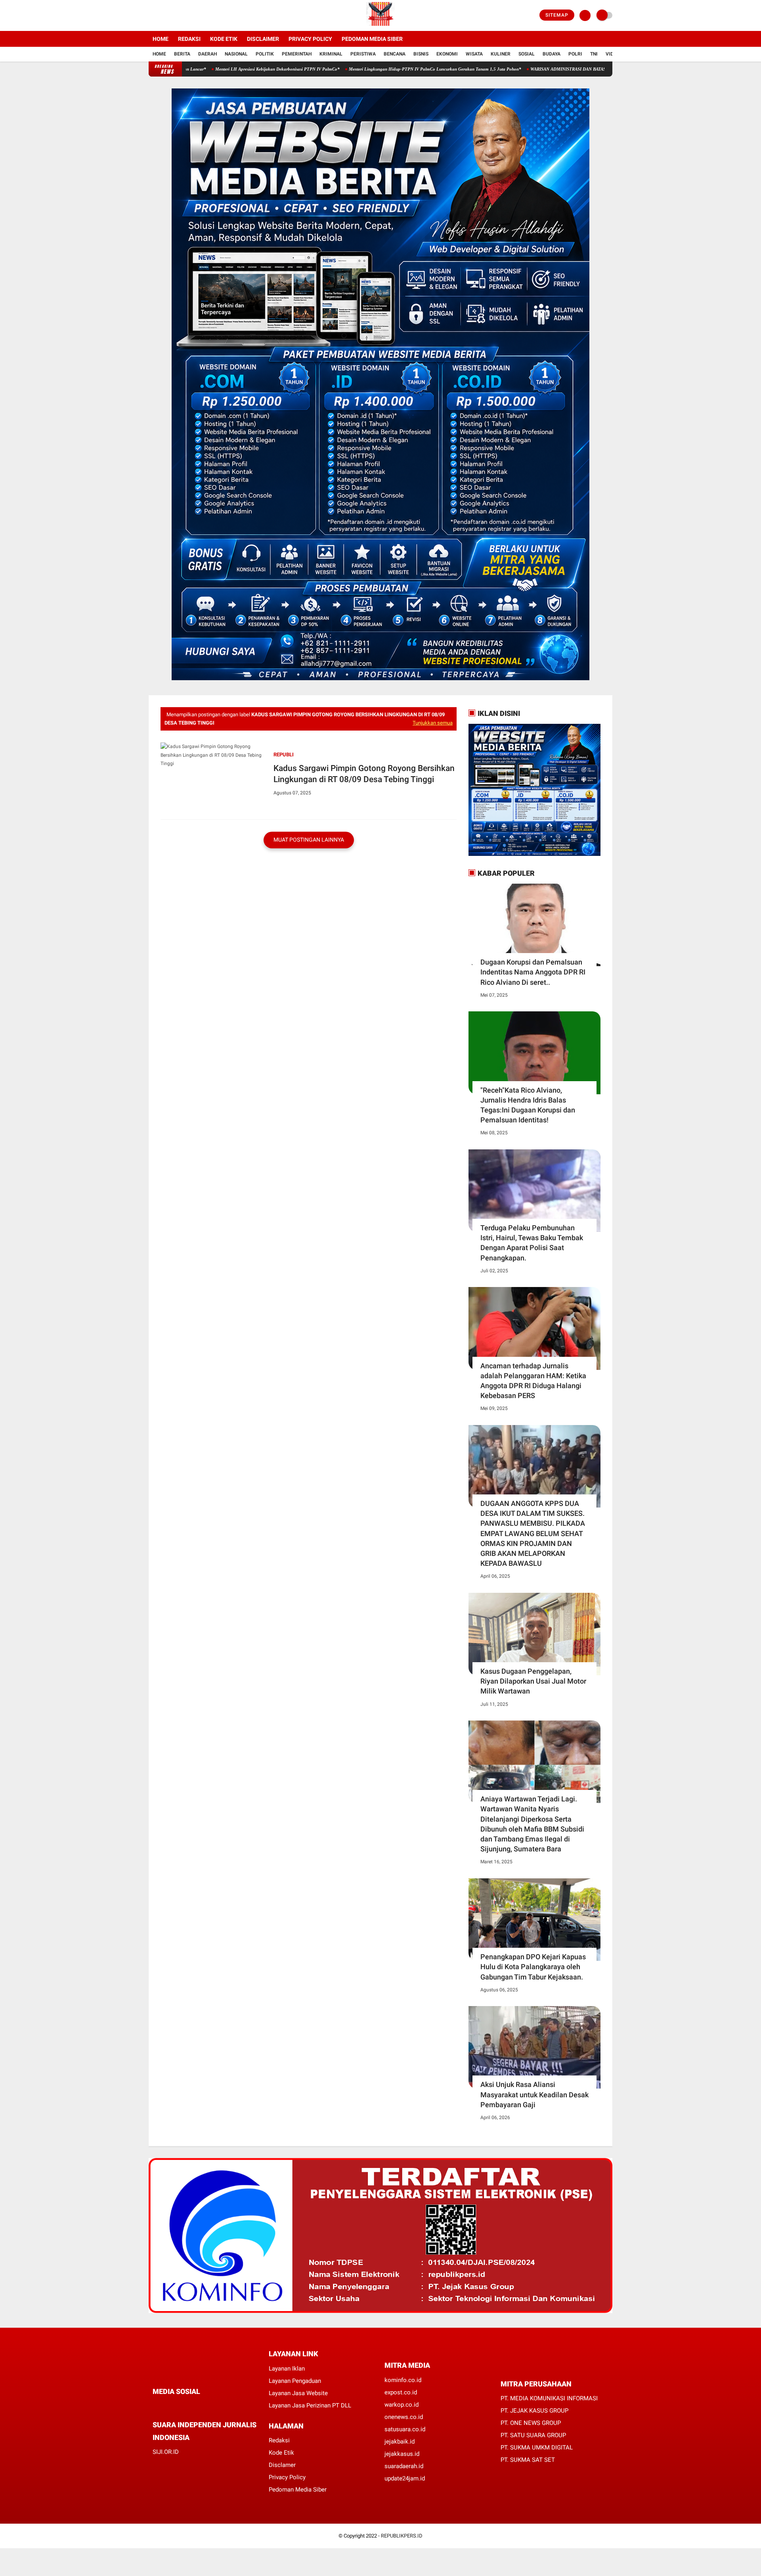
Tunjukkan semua (433, 723)
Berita (182, 54)
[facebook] (151, 15)
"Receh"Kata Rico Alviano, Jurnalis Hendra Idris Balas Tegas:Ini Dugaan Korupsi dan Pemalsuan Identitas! (528, 1105)
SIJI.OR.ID (166, 2452)
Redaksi (189, 39)
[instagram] (172, 15)
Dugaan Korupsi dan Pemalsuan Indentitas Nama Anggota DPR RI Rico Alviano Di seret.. (533, 972)
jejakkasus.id (402, 2454)
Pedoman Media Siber (372, 39)
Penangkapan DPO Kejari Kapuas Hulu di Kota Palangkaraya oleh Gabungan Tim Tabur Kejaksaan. (533, 1967)
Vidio (612, 54)
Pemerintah (297, 54)
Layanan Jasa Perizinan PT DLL (310, 2405)
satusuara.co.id (405, 2429)
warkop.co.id (402, 2405)
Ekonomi (447, 54)
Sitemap (557, 15)
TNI (594, 54)
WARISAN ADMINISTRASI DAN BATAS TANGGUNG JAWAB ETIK (507, 69)
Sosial (527, 54)
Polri (575, 54)
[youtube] (183, 15)
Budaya (552, 54)
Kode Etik (224, 39)
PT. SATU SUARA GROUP (533, 2435)
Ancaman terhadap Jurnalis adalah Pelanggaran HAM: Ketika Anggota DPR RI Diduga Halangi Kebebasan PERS (533, 1381)
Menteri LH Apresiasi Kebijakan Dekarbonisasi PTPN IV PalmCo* (191, 69)
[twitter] (162, 15)
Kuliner (501, 54)
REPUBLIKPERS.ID (402, 2536)
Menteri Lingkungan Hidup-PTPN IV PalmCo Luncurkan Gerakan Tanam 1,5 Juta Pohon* (348, 69)
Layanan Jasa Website (298, 2393)
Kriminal (331, 54)
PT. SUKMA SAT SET (528, 2460)
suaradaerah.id (404, 2466)
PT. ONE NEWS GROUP (531, 2423)
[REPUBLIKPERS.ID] (380, 26)
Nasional (236, 54)
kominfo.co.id (403, 2380)
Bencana (395, 54)
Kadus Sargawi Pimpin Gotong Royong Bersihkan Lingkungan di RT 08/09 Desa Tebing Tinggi (364, 774)
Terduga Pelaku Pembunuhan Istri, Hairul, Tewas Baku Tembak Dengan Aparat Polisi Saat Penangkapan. (532, 1243)
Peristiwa (363, 54)
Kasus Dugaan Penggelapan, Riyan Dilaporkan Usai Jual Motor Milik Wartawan (533, 1681)
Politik (265, 54)
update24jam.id (405, 2478)
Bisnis (421, 54)
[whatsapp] (176, 2406)
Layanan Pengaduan (295, 2381)
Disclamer (282, 2465)
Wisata (474, 54)
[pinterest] (187, 2406)
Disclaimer (263, 39)
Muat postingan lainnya (309, 840)
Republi (284, 755)
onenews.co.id (404, 2417)
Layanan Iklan (287, 2369)
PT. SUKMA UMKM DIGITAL (537, 2447)
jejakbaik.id (400, 2442)
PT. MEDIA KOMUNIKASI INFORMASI (549, 2398)
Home (161, 39)
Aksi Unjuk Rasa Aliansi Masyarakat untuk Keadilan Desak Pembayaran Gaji (534, 2094)
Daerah (207, 54)
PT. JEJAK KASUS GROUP (534, 2411)
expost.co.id (401, 2392)
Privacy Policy (310, 39)
